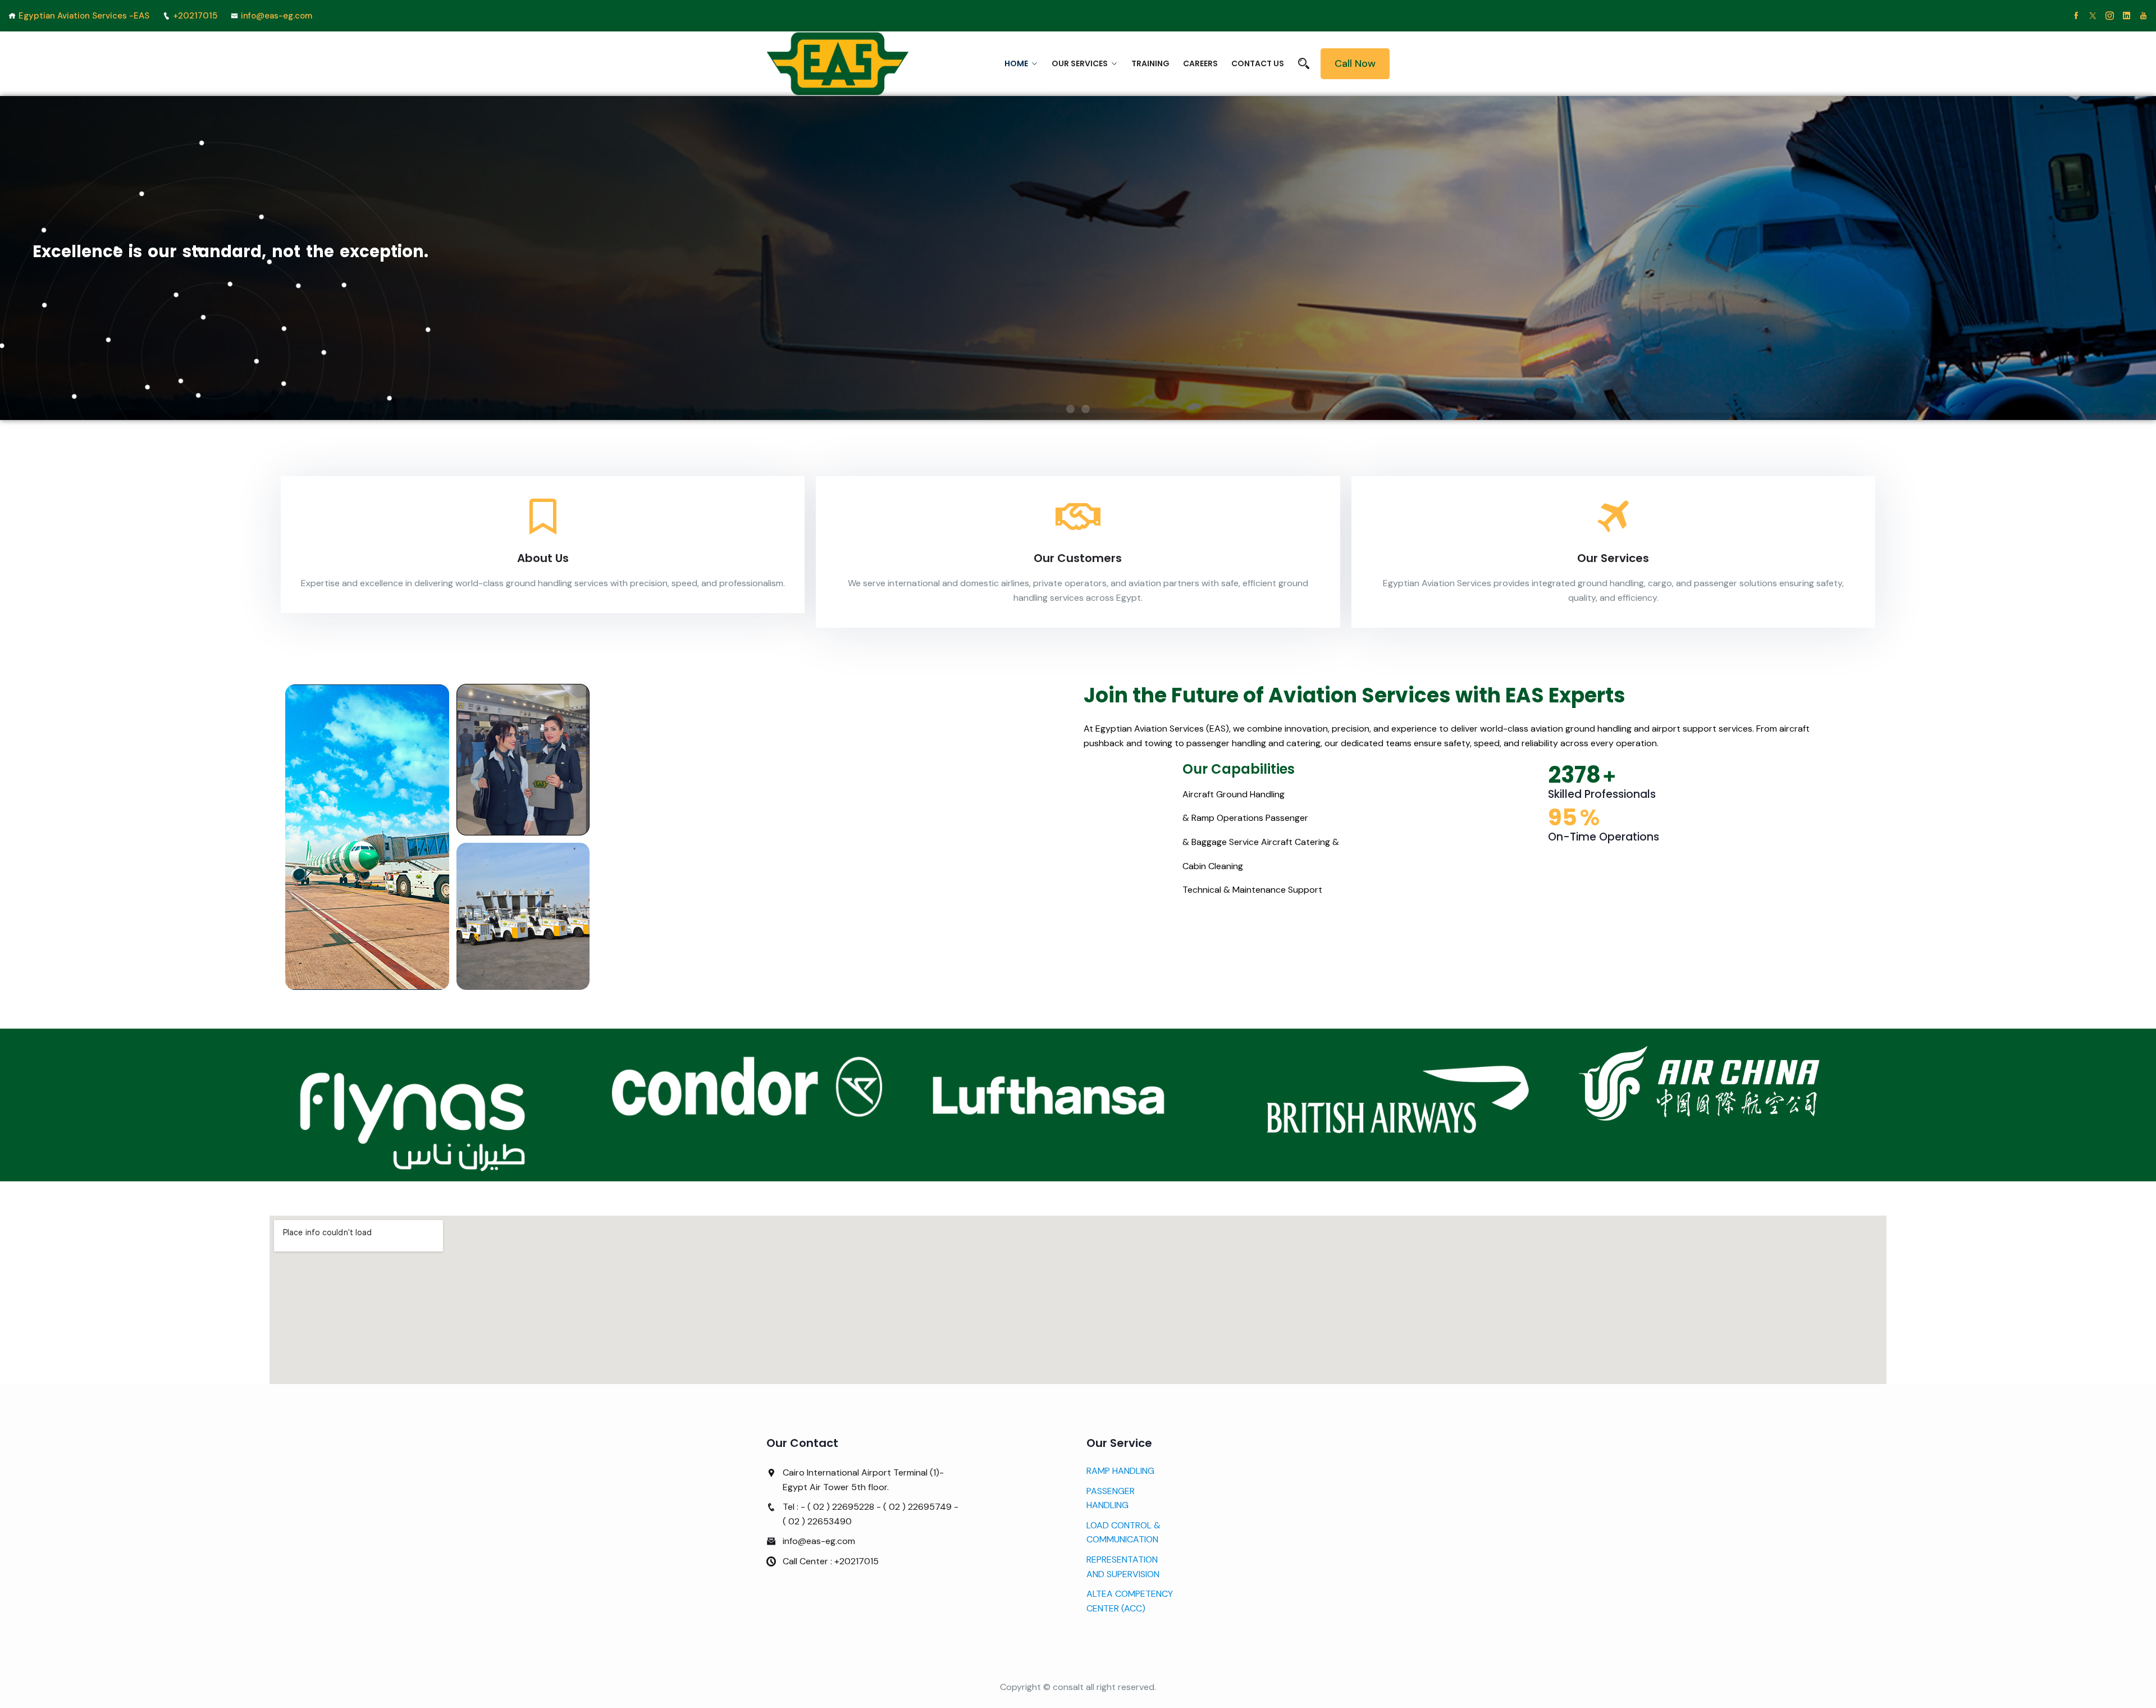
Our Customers (1078, 558)
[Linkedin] (2127, 16)
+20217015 (195, 16)
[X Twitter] (2093, 16)
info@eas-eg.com (277, 16)
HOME (1016, 63)
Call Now (1355, 63)
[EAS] (838, 64)
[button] (1070, 409)
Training (1150, 63)
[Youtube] (2143, 16)
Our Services (1080, 63)
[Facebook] (2076, 16)
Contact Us (1258, 63)
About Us (543, 558)
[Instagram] (2110, 16)
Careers (1200, 63)
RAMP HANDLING (1120, 1471)
